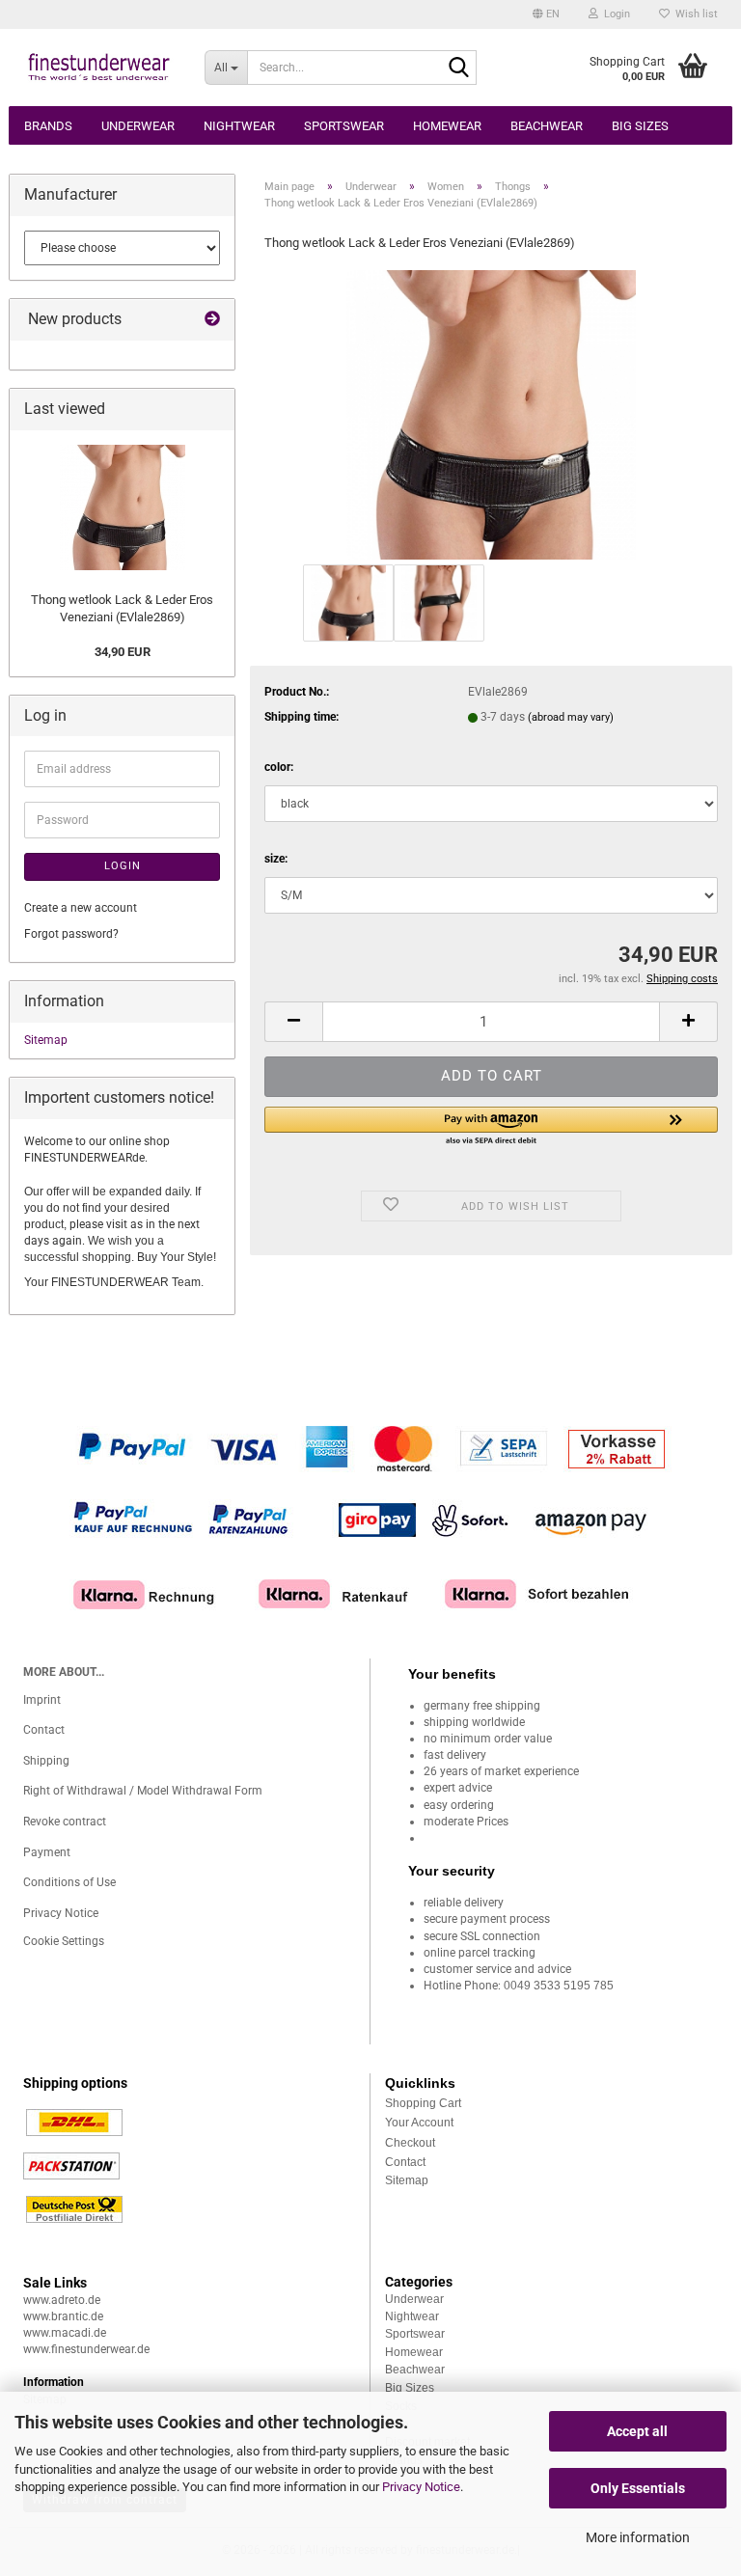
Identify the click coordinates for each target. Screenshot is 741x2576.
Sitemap (46, 1040)
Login (123, 866)
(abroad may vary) (571, 717)
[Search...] (458, 69)
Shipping (46, 1761)
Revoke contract (65, 1822)
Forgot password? (71, 934)
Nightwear (239, 126)
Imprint (42, 1700)
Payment (47, 1852)
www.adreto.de (62, 2300)
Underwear (138, 126)
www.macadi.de (65, 2333)
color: (279, 767)
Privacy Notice (421, 2487)
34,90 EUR (123, 652)
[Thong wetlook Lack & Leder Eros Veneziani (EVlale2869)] (491, 414)
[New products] (212, 320)
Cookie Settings (64, 1941)
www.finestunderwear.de (86, 2349)
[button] (546, 14)
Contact (44, 1730)
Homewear (447, 126)
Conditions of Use (69, 1882)
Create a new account (81, 908)
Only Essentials (638, 2488)
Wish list (694, 14)
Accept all (637, 2431)
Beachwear (547, 126)
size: (276, 859)
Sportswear (344, 126)
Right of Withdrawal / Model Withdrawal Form (143, 1791)
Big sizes (640, 126)
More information (638, 2537)
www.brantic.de (63, 2316)
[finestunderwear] (99, 68)
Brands (48, 126)
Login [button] (614, 14)
